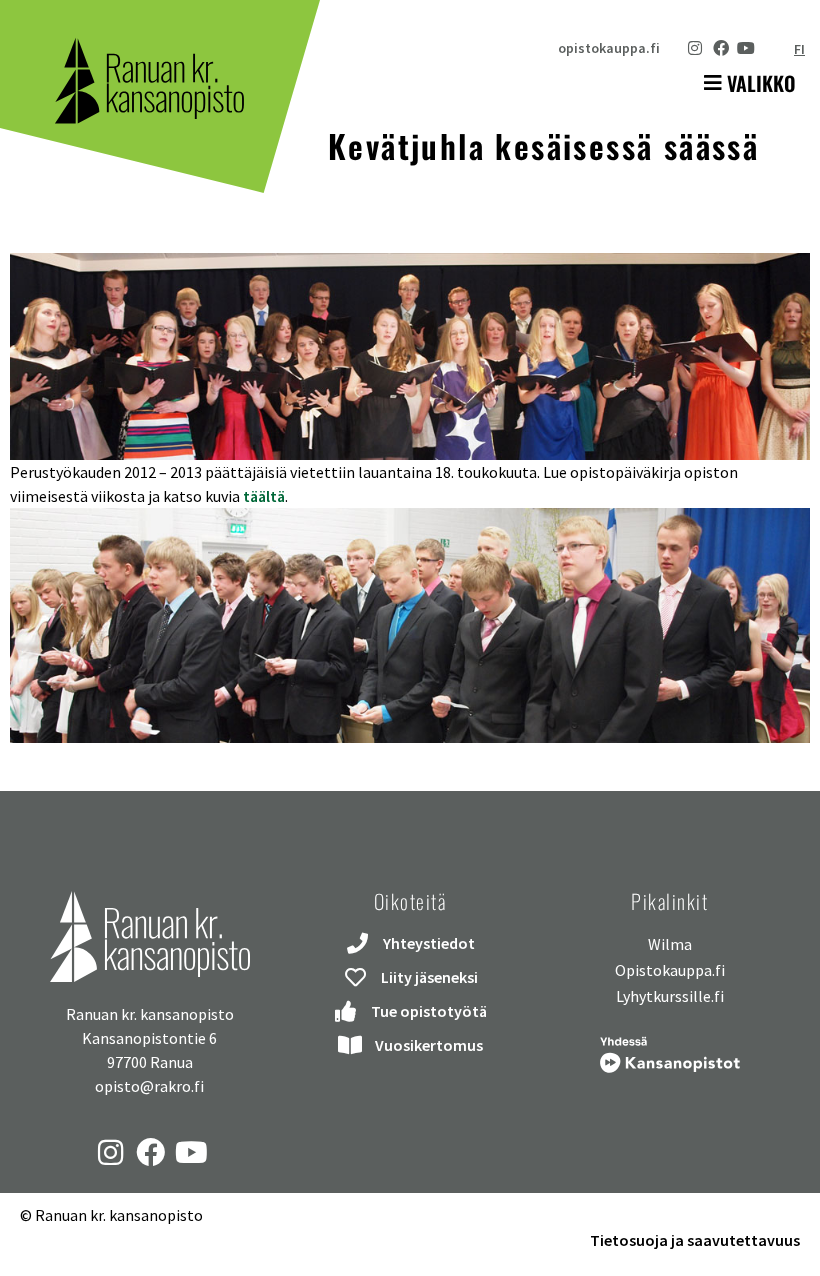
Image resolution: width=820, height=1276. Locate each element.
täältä (262, 496)
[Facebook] (721, 48)
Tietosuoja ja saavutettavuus (695, 1240)
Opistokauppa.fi (670, 970)
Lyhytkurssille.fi (670, 996)
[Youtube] (746, 48)
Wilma (670, 944)
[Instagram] (695, 48)
